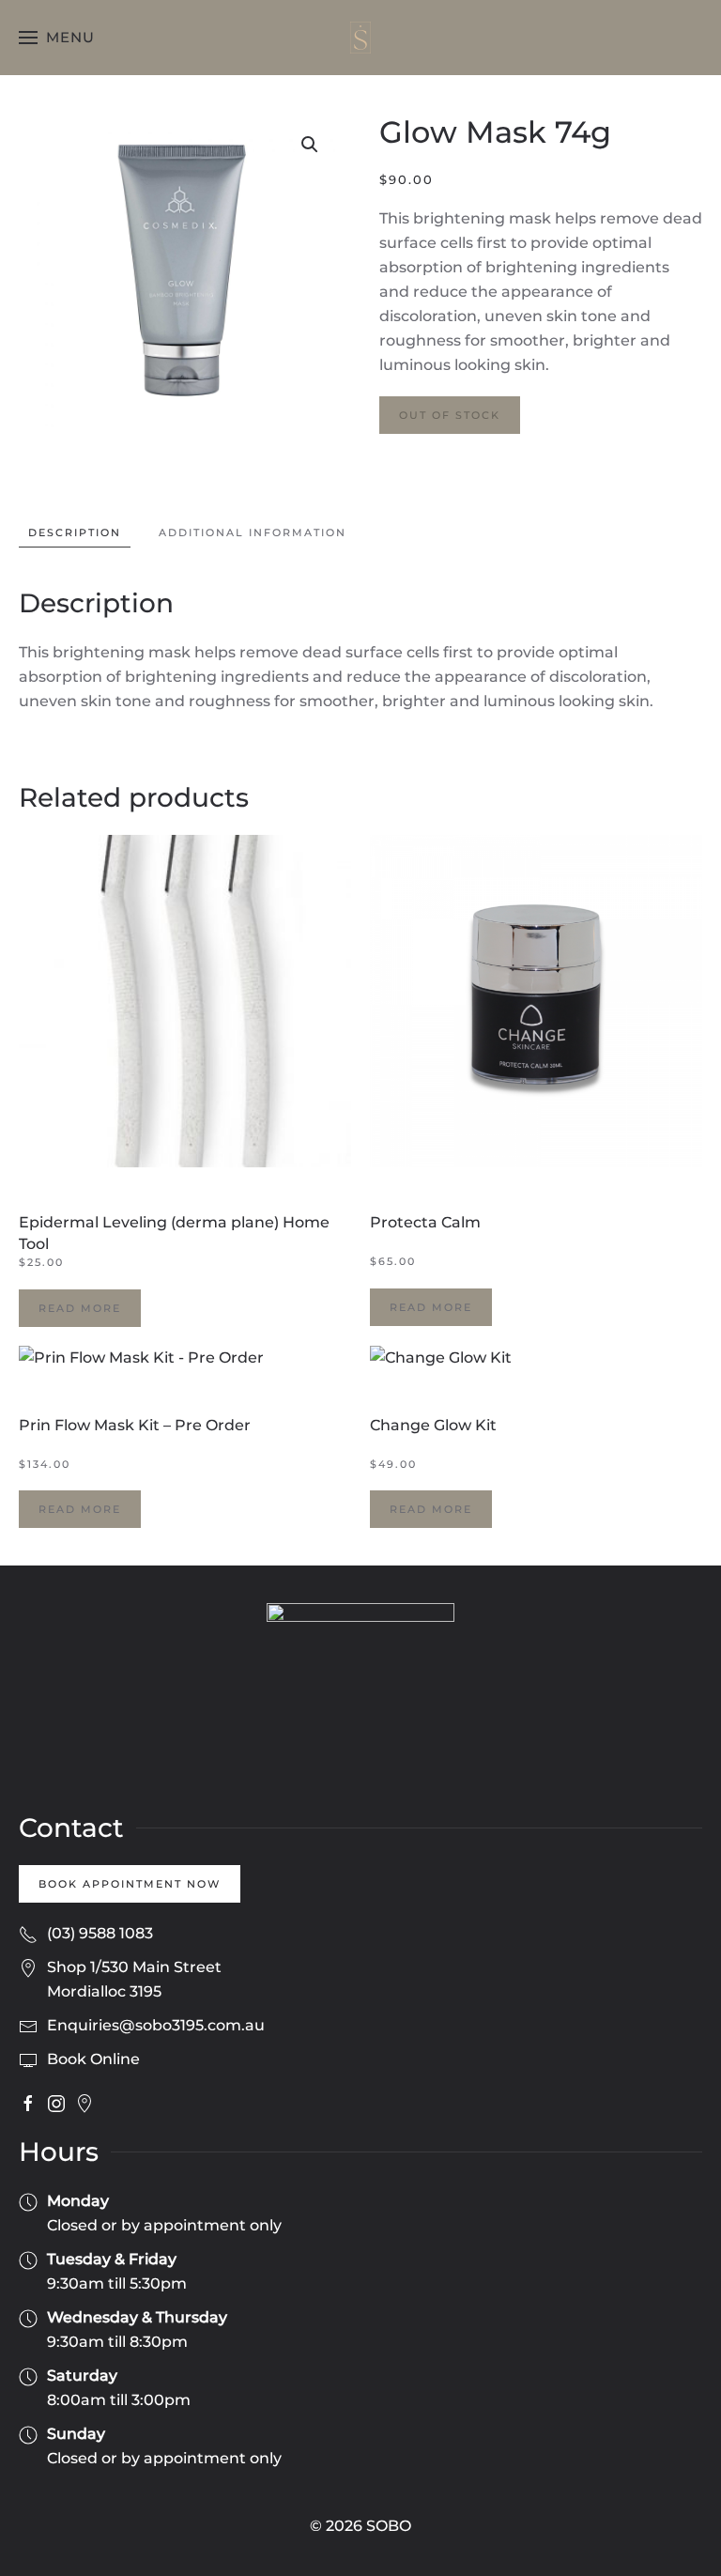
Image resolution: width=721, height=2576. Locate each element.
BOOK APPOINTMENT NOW (130, 1884)
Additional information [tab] (253, 532)
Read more (80, 1308)
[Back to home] (360, 38)
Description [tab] (75, 532)
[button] (57, 38)
